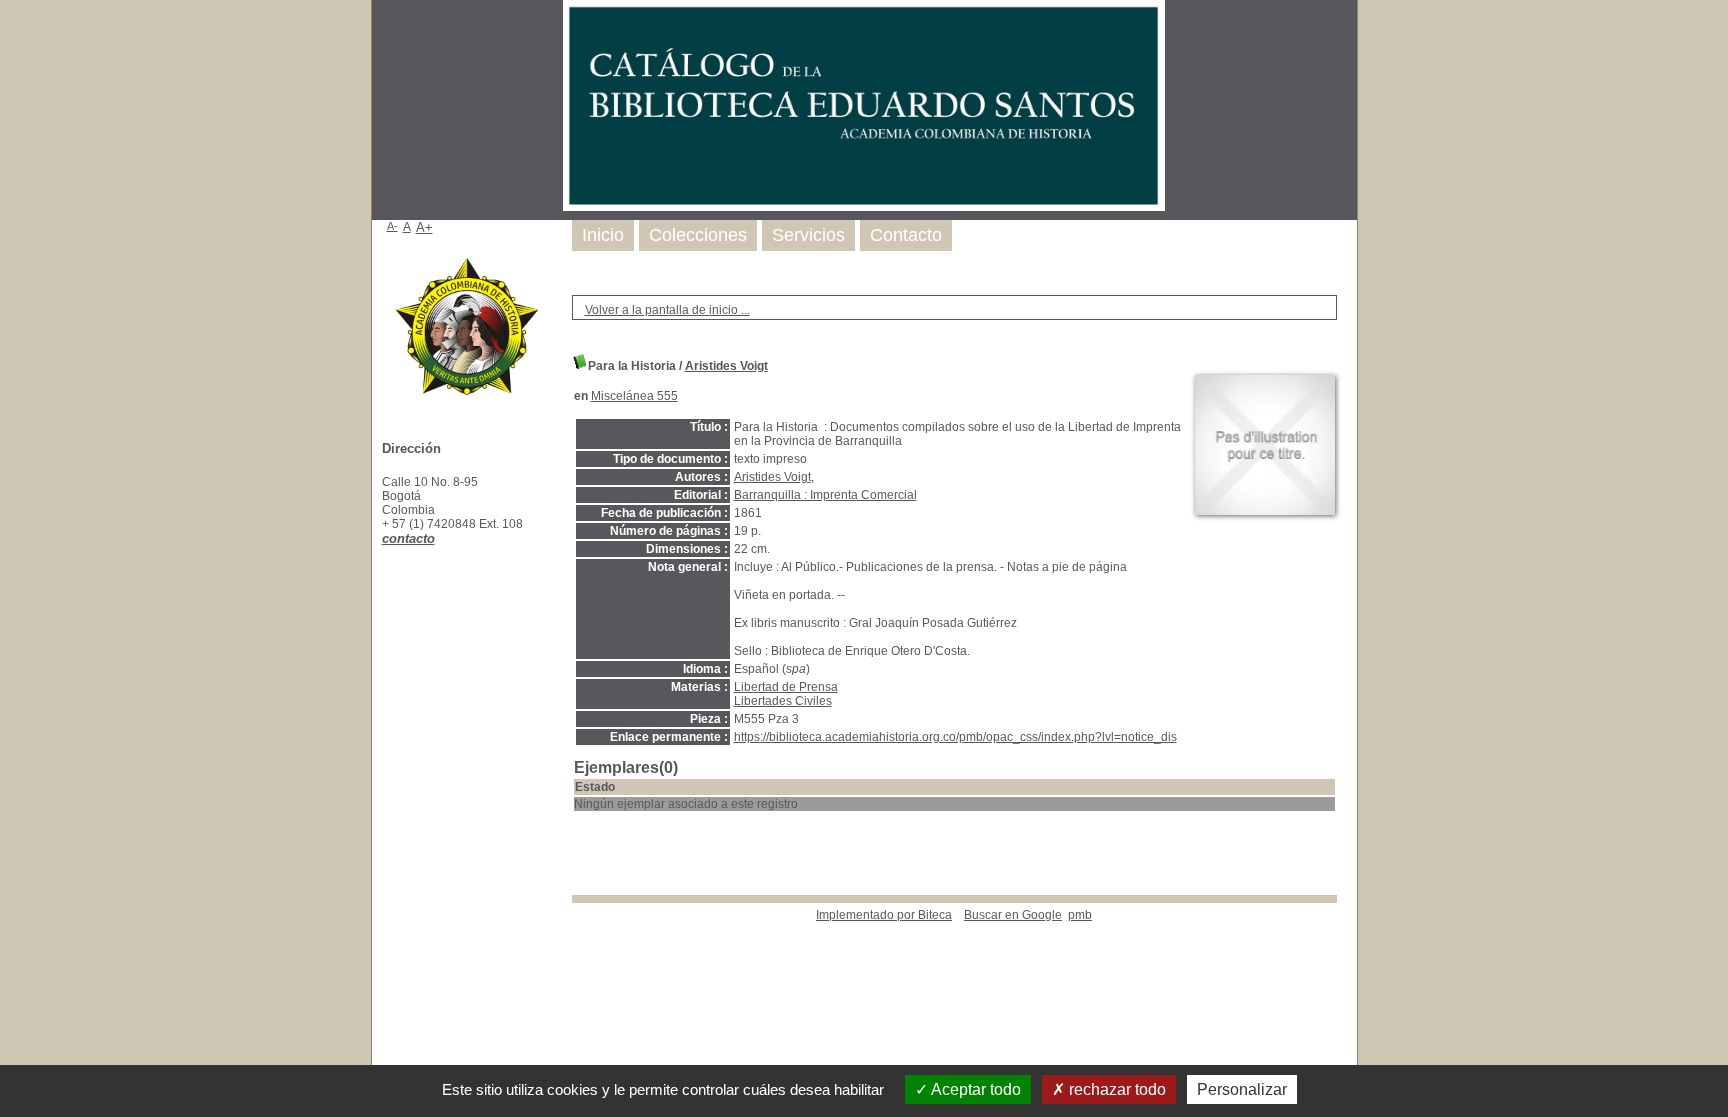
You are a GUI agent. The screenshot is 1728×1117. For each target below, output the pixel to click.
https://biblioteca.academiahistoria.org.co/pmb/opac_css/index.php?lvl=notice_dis (955, 737)
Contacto (906, 235)
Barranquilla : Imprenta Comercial (825, 495)
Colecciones (698, 235)
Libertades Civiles (783, 701)
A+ (424, 227)
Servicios (808, 235)
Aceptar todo (974, 1089)
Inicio (603, 235)
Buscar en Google (1013, 915)
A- (392, 226)
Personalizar (1242, 1089)
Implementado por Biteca (884, 915)
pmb (1080, 915)
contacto (408, 538)
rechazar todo (1115, 1089)
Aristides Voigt (726, 366)
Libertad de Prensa (786, 687)
